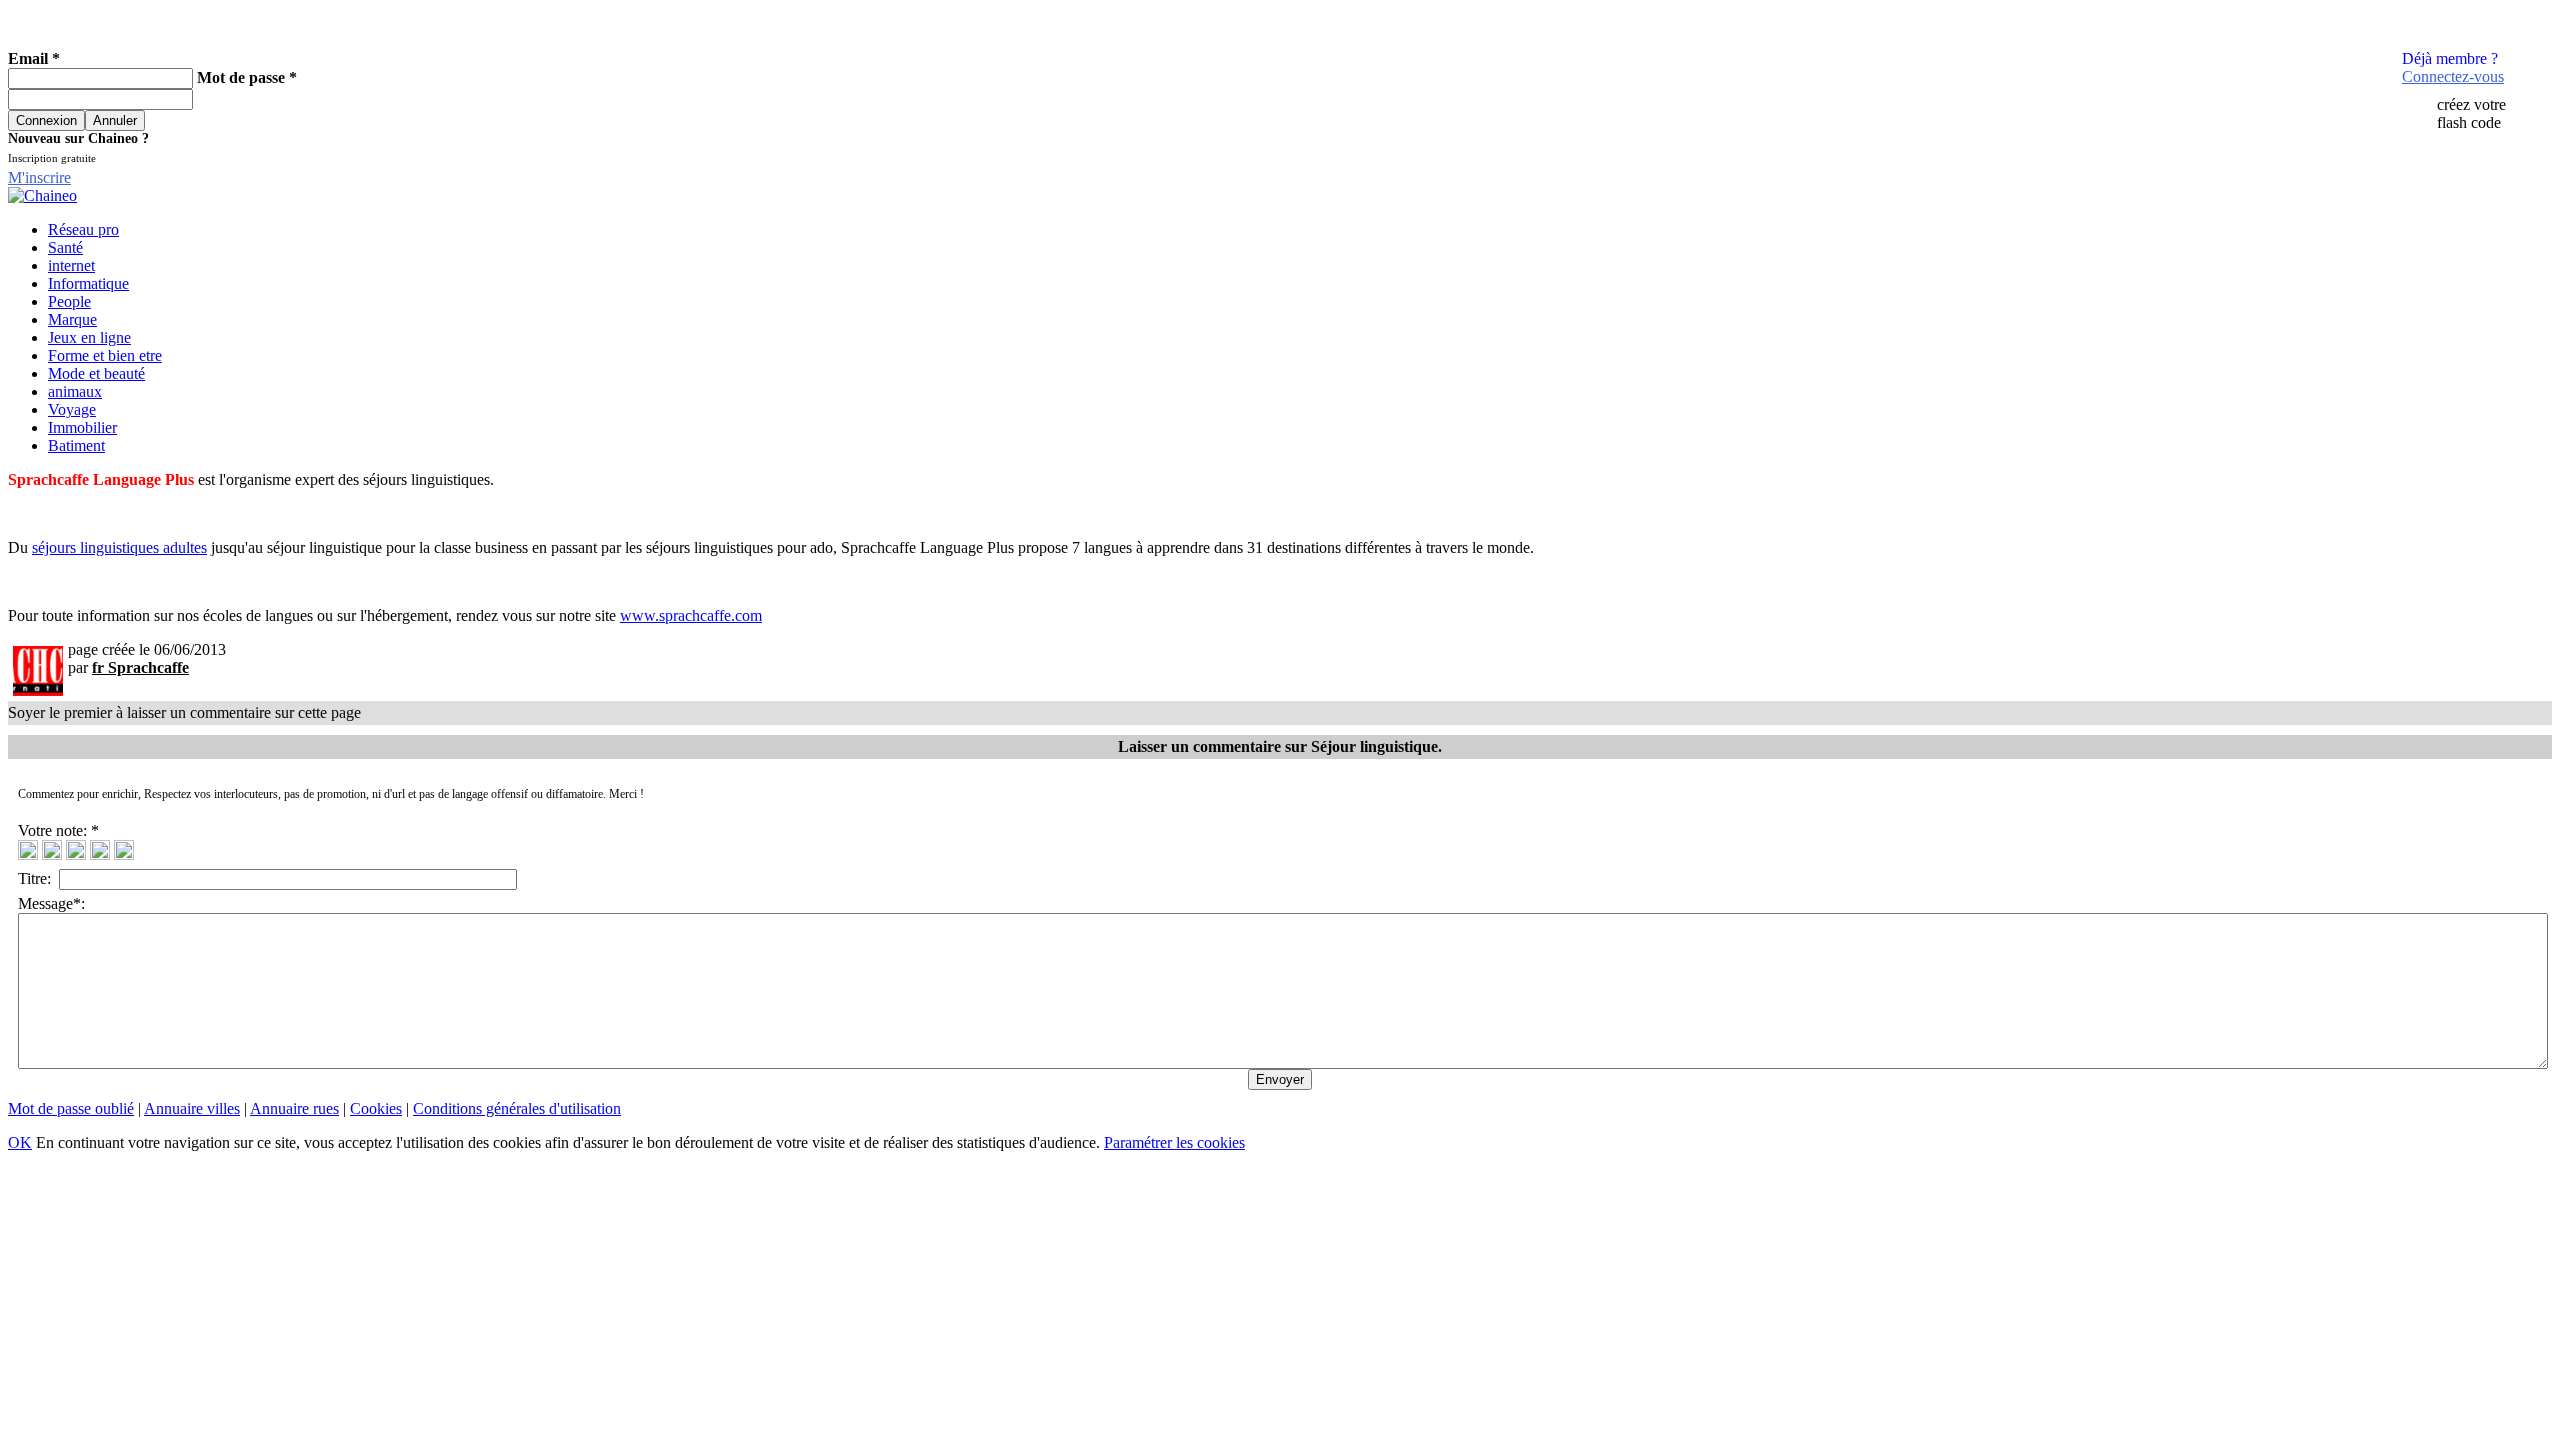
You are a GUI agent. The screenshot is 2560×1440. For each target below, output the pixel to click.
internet (71, 265)
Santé (65, 247)
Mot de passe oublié (71, 1108)
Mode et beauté (96, 373)
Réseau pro (83, 229)
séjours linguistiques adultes (119, 547)
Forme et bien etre (105, 355)
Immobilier (82, 427)
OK (20, 1142)
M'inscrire (39, 177)
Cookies (376, 1108)
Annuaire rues (294, 1108)
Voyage (72, 409)
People (69, 301)
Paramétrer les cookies (1174, 1142)
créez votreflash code (2471, 113)
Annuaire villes (192, 1108)
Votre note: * (60, 830)
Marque (72, 319)
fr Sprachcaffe (140, 667)
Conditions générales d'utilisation (517, 1108)
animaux (75, 391)
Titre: (38, 878)
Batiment (76, 445)
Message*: (51, 903)
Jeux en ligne (89, 337)
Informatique (88, 283)
